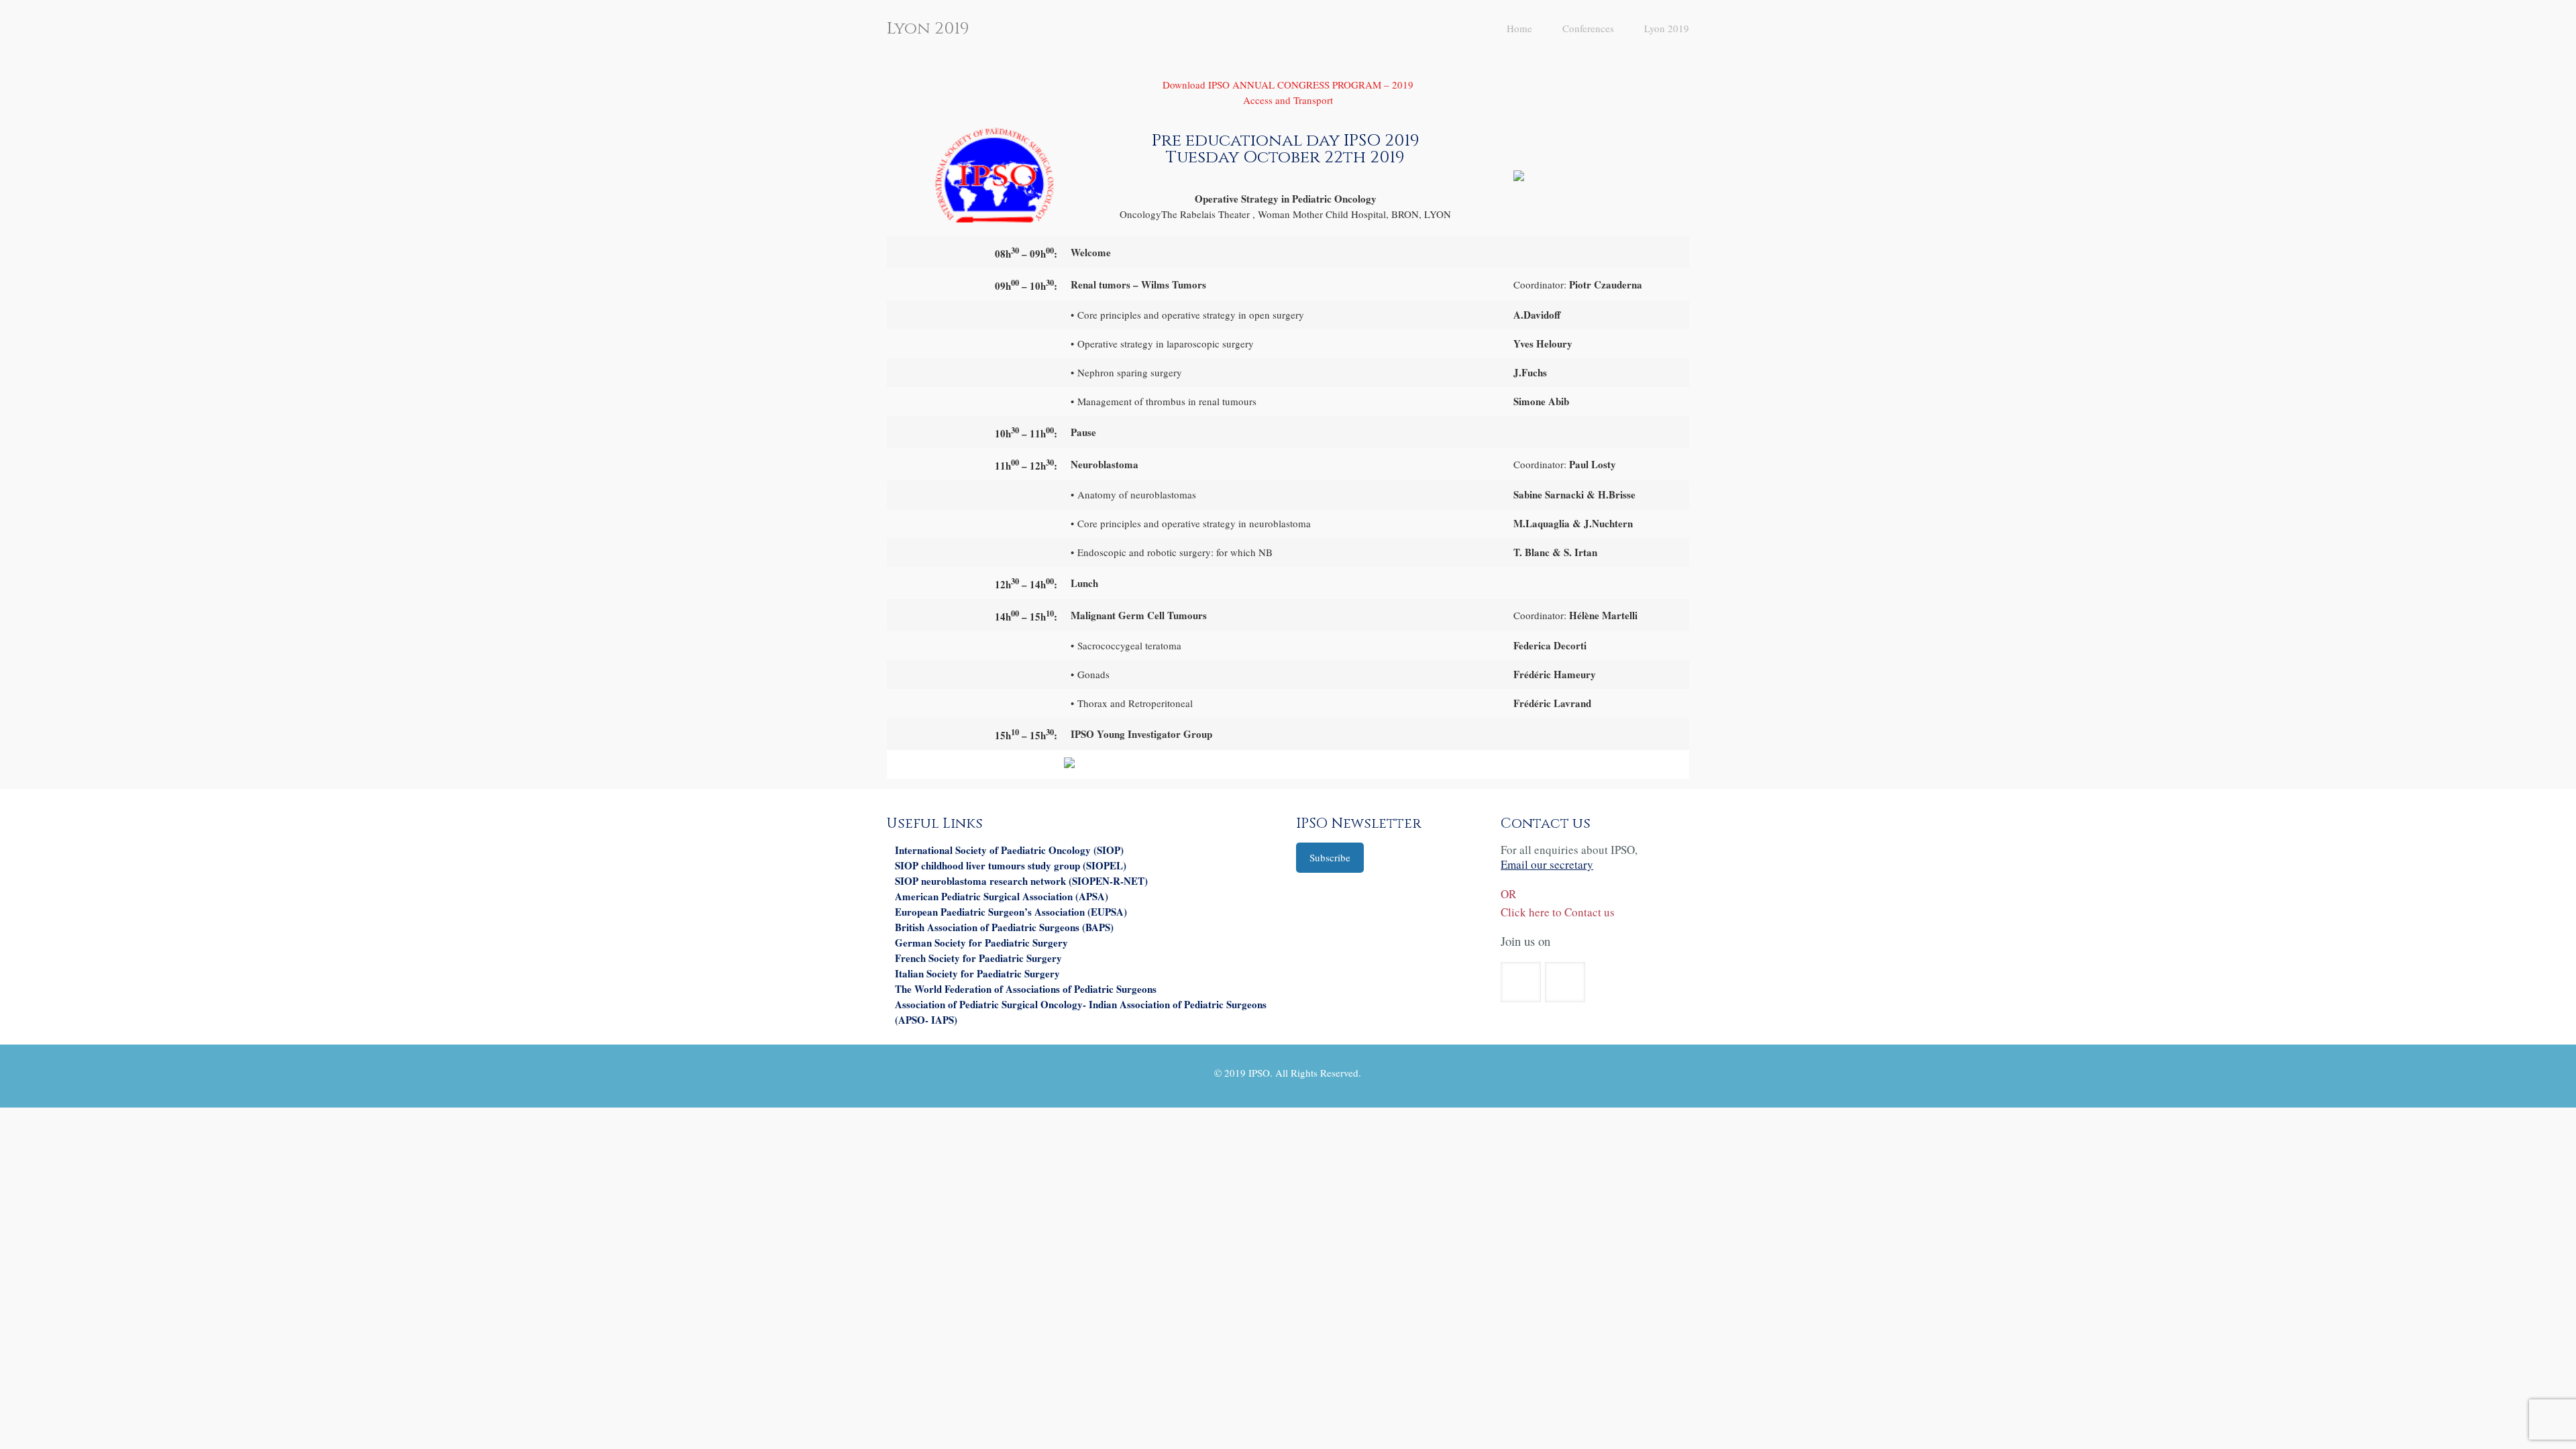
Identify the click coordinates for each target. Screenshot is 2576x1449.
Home (1519, 28)
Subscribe (1330, 857)
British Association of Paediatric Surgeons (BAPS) (1004, 927)
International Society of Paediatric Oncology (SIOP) (1009, 850)
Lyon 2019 (1667, 28)
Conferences (1588, 28)
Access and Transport (1288, 100)
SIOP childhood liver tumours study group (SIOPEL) (1011, 865)
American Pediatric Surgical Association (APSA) (1002, 896)
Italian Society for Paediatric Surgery (977, 973)
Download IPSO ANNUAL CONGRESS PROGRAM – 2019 (1288, 85)
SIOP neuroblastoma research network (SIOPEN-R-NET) (1021, 881)
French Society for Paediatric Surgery (978, 958)
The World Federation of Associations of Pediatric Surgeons (1026, 989)
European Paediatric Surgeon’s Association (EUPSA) (1011, 912)
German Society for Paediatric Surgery (981, 943)
